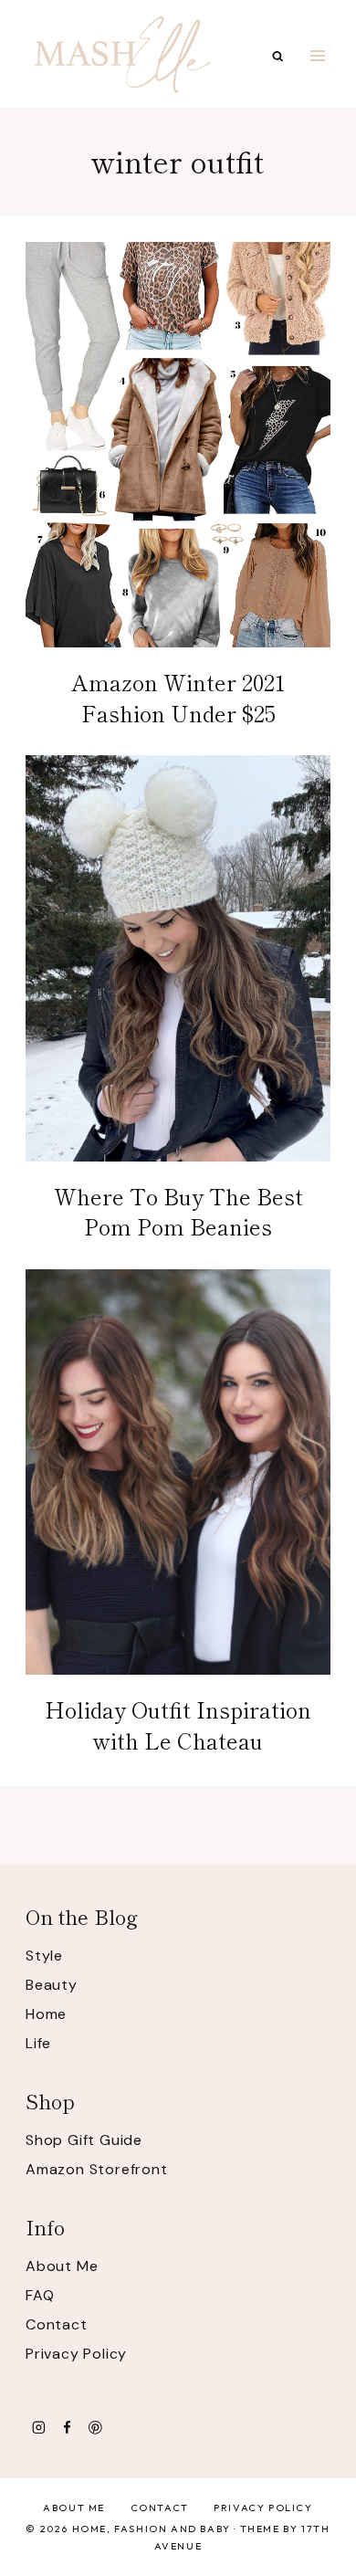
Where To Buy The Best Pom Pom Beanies (178, 1211)
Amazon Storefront (97, 2169)
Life (38, 2043)
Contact (57, 2324)
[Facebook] (67, 2428)
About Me (62, 2266)
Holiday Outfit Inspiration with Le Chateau (178, 1724)
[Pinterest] (95, 2428)
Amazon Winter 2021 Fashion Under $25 (178, 697)
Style (44, 1956)
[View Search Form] (278, 56)
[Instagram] (39, 2428)
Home (46, 2014)
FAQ (40, 2295)
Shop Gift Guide (84, 2140)
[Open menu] (317, 55)
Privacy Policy (76, 2354)
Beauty (52, 1985)
